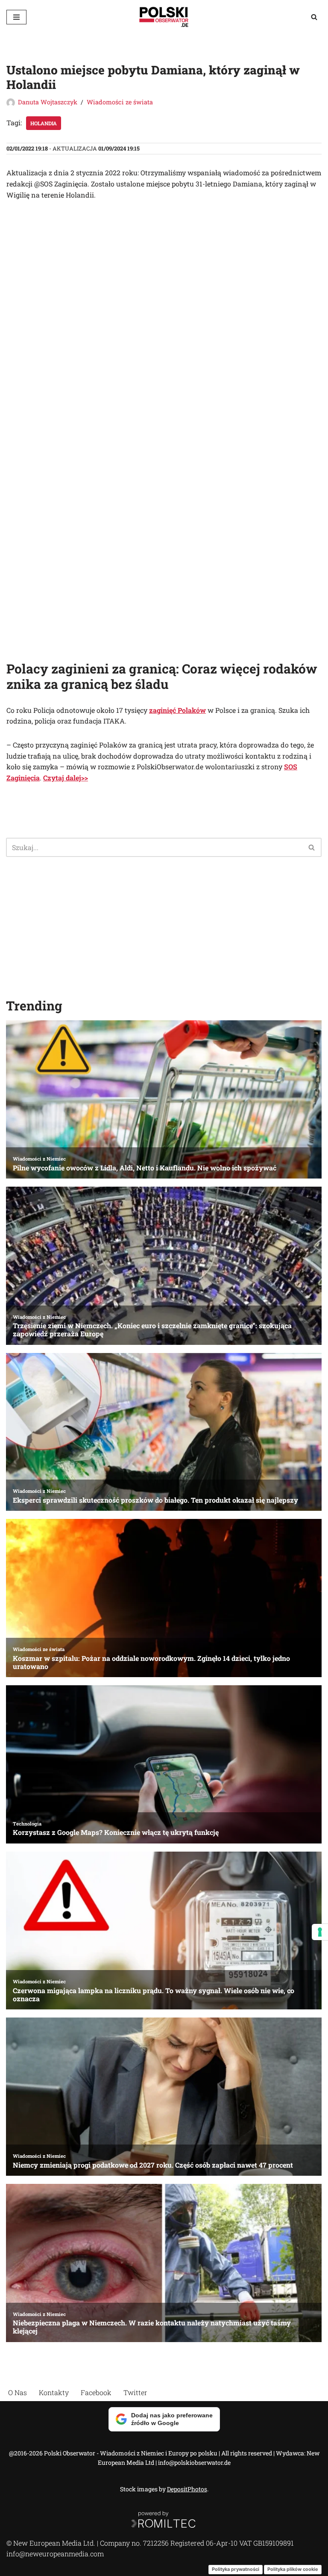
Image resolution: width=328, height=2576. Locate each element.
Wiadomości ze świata (120, 102)
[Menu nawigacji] (16, 17)
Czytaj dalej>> (66, 778)
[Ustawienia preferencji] (320, 1932)
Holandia (44, 123)
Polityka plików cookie (293, 2569)
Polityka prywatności (236, 2569)
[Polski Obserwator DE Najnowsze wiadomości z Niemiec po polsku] (164, 17)
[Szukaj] (314, 17)
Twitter (135, 2392)
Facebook (96, 2392)
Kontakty (54, 2392)
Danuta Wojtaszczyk (48, 102)
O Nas (18, 2392)
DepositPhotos (187, 2489)
